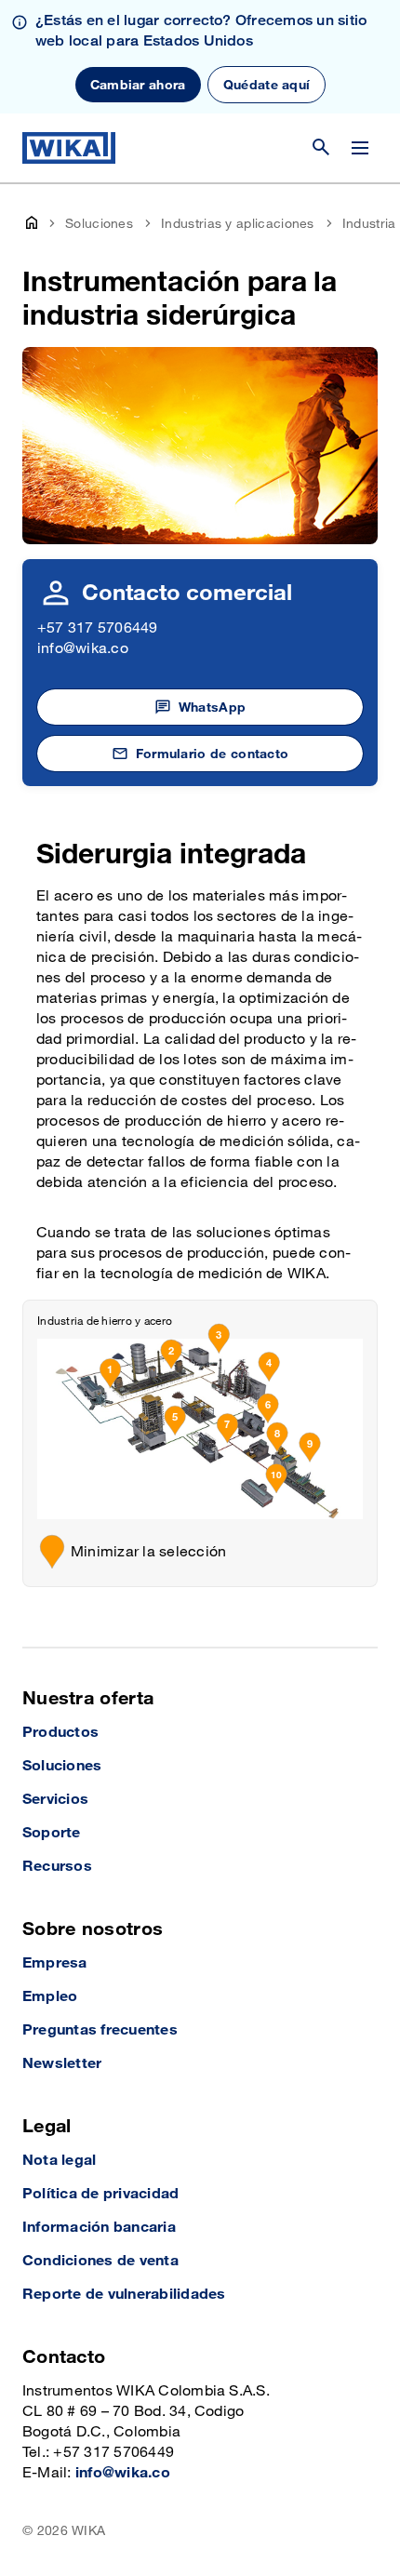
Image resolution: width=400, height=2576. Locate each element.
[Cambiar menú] (360, 148)
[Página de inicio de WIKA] (69, 148)
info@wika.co (83, 649)
